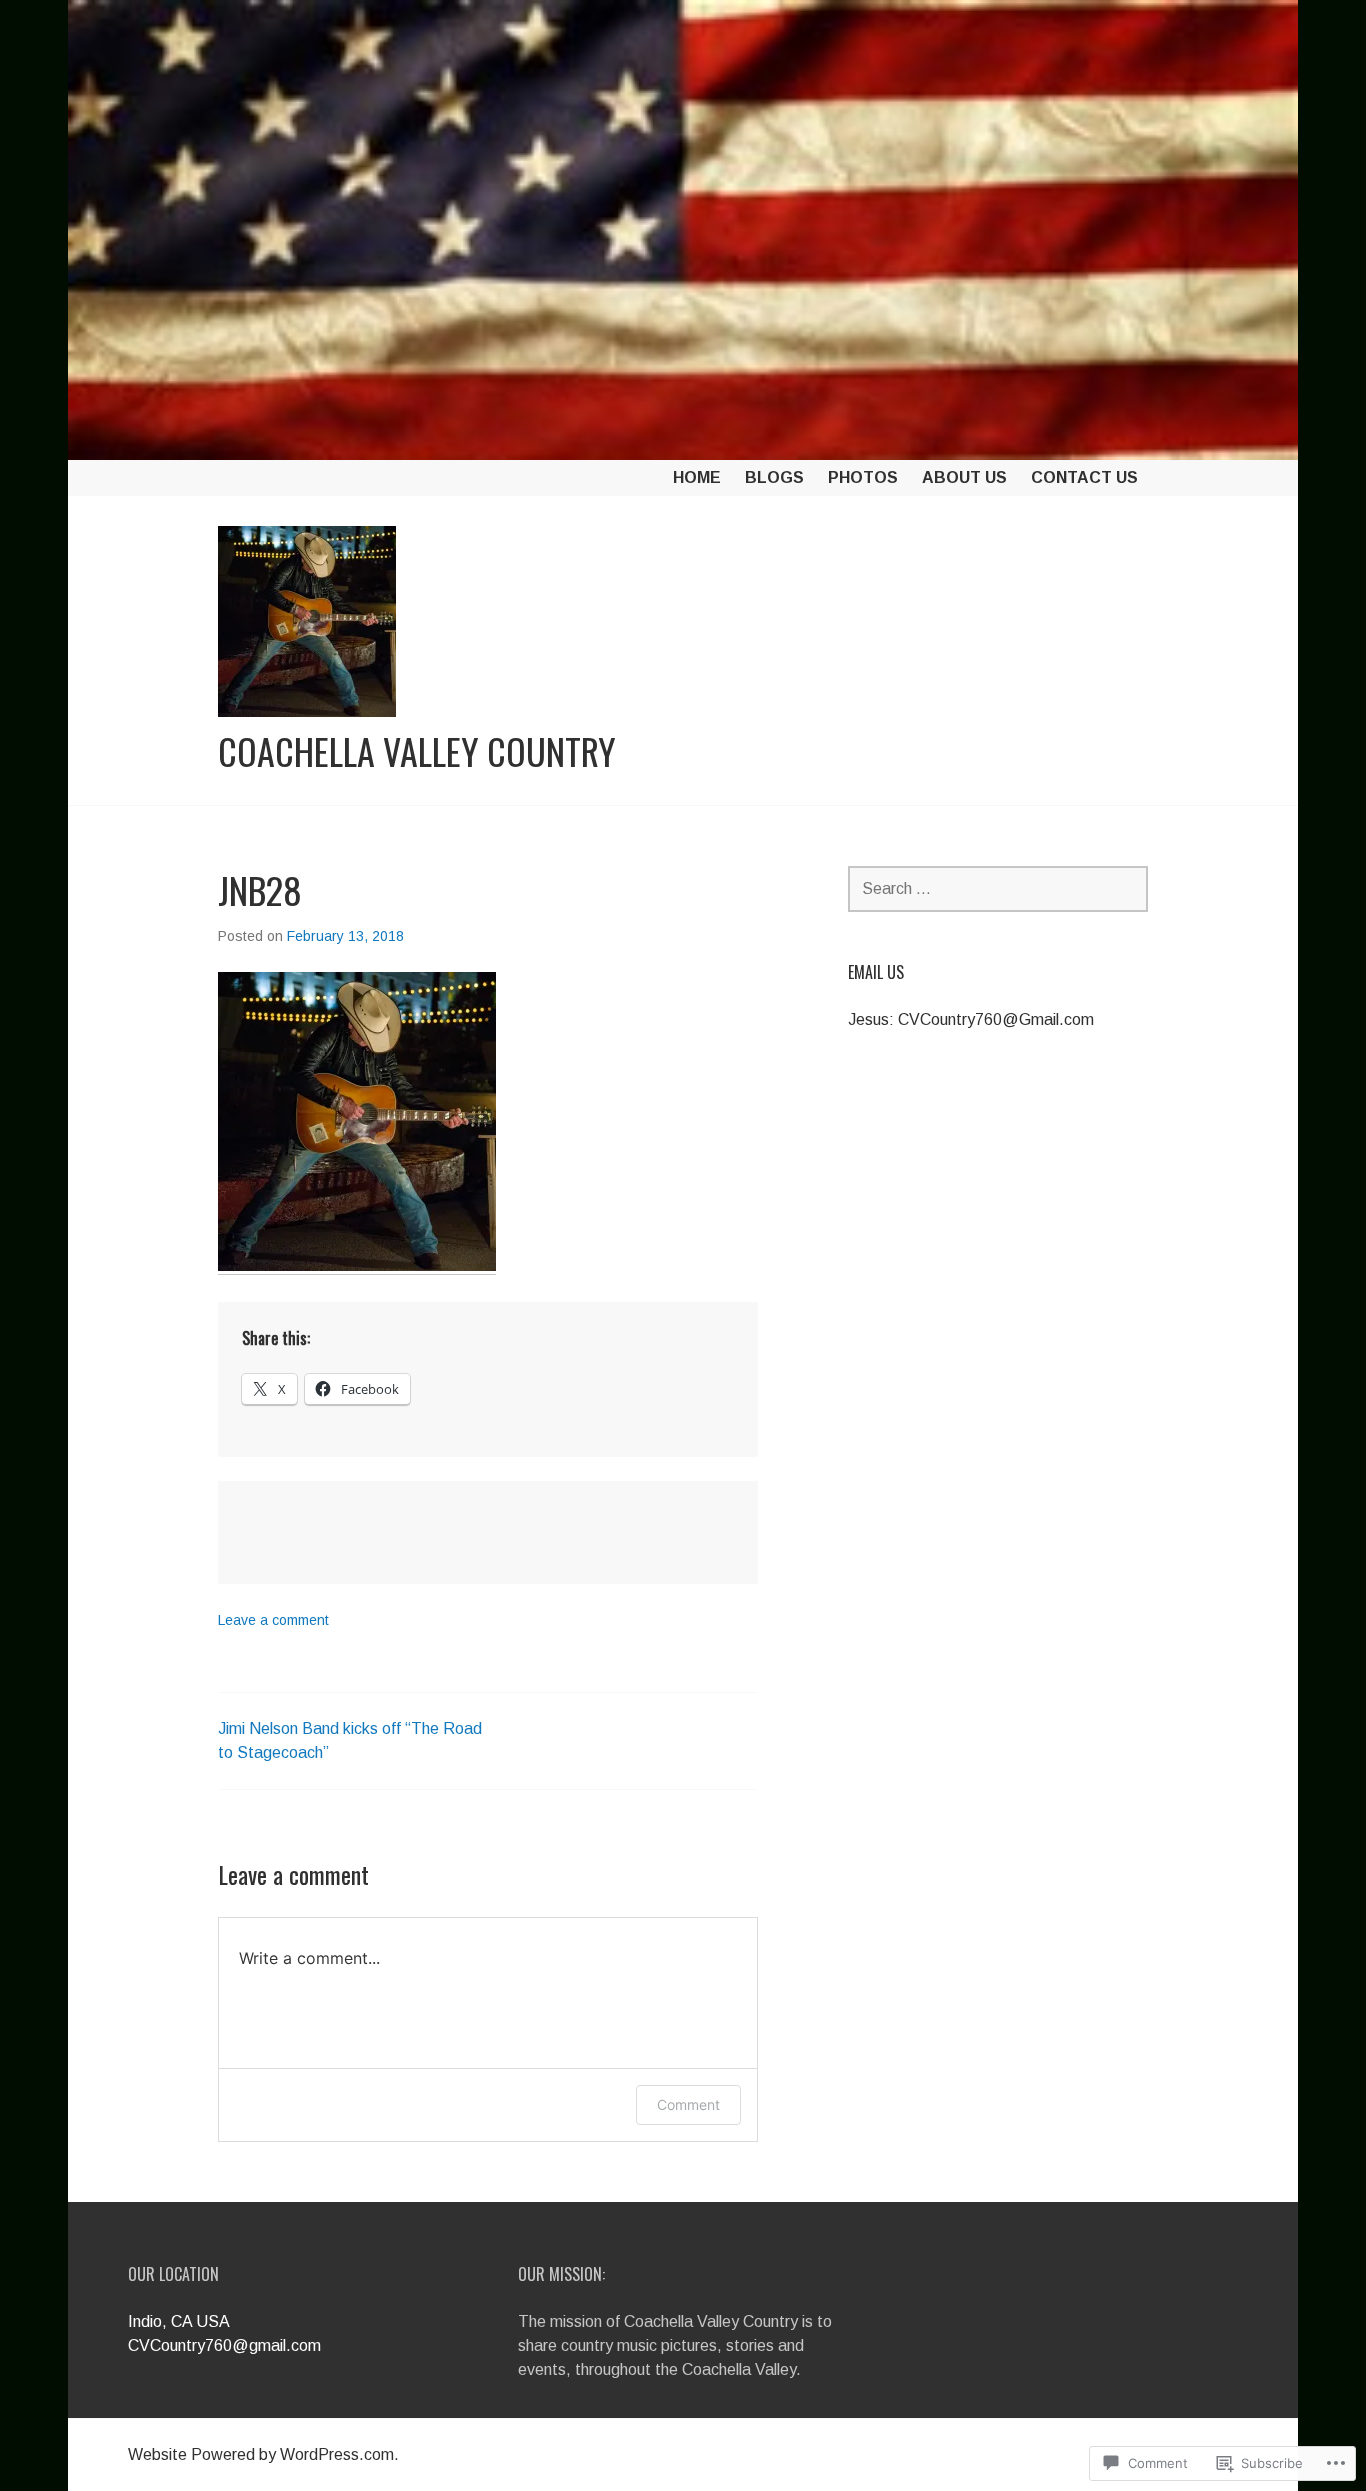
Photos (863, 477)
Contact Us (1084, 477)
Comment (688, 2104)
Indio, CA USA (179, 2321)
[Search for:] (998, 888)
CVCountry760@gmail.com (224, 2345)
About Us (964, 477)
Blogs (774, 477)
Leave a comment (273, 1620)
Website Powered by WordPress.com (261, 2454)
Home (697, 477)
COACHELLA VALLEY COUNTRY (417, 751)
